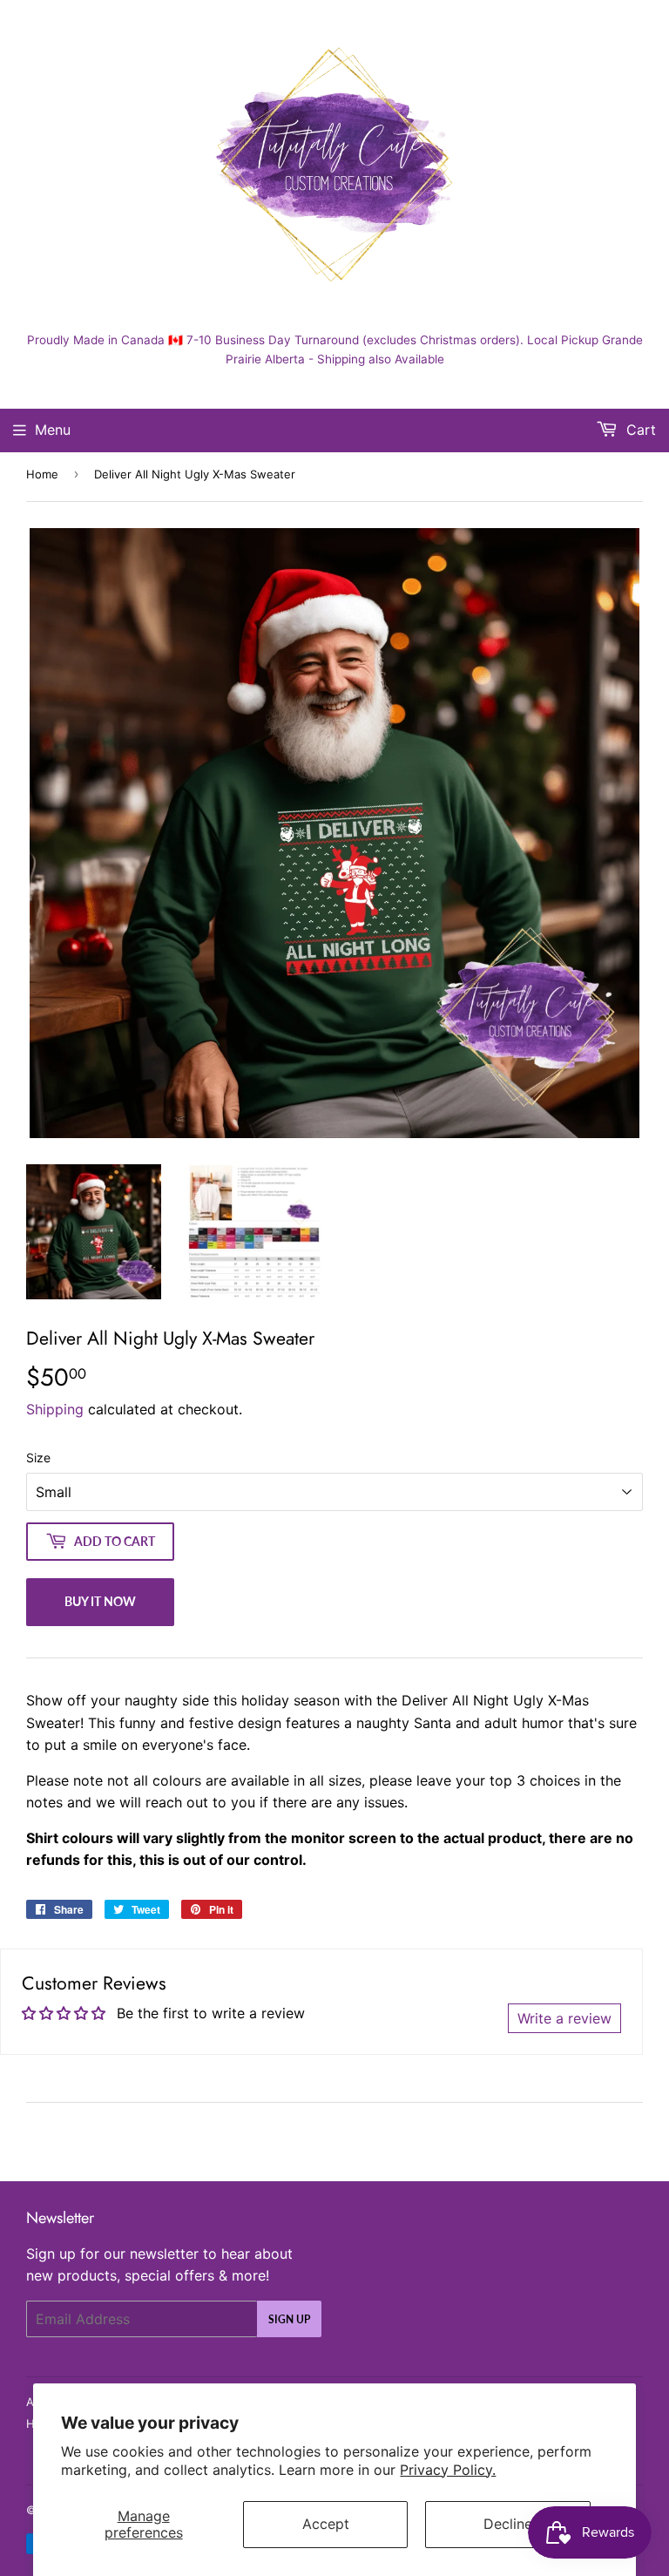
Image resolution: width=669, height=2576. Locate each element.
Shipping (55, 1409)
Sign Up (289, 2319)
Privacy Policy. (448, 2470)
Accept (326, 2524)
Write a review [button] (564, 2018)
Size (38, 1457)
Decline (508, 2524)
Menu (53, 430)
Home (42, 474)
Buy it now (100, 1601)
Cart (639, 430)
